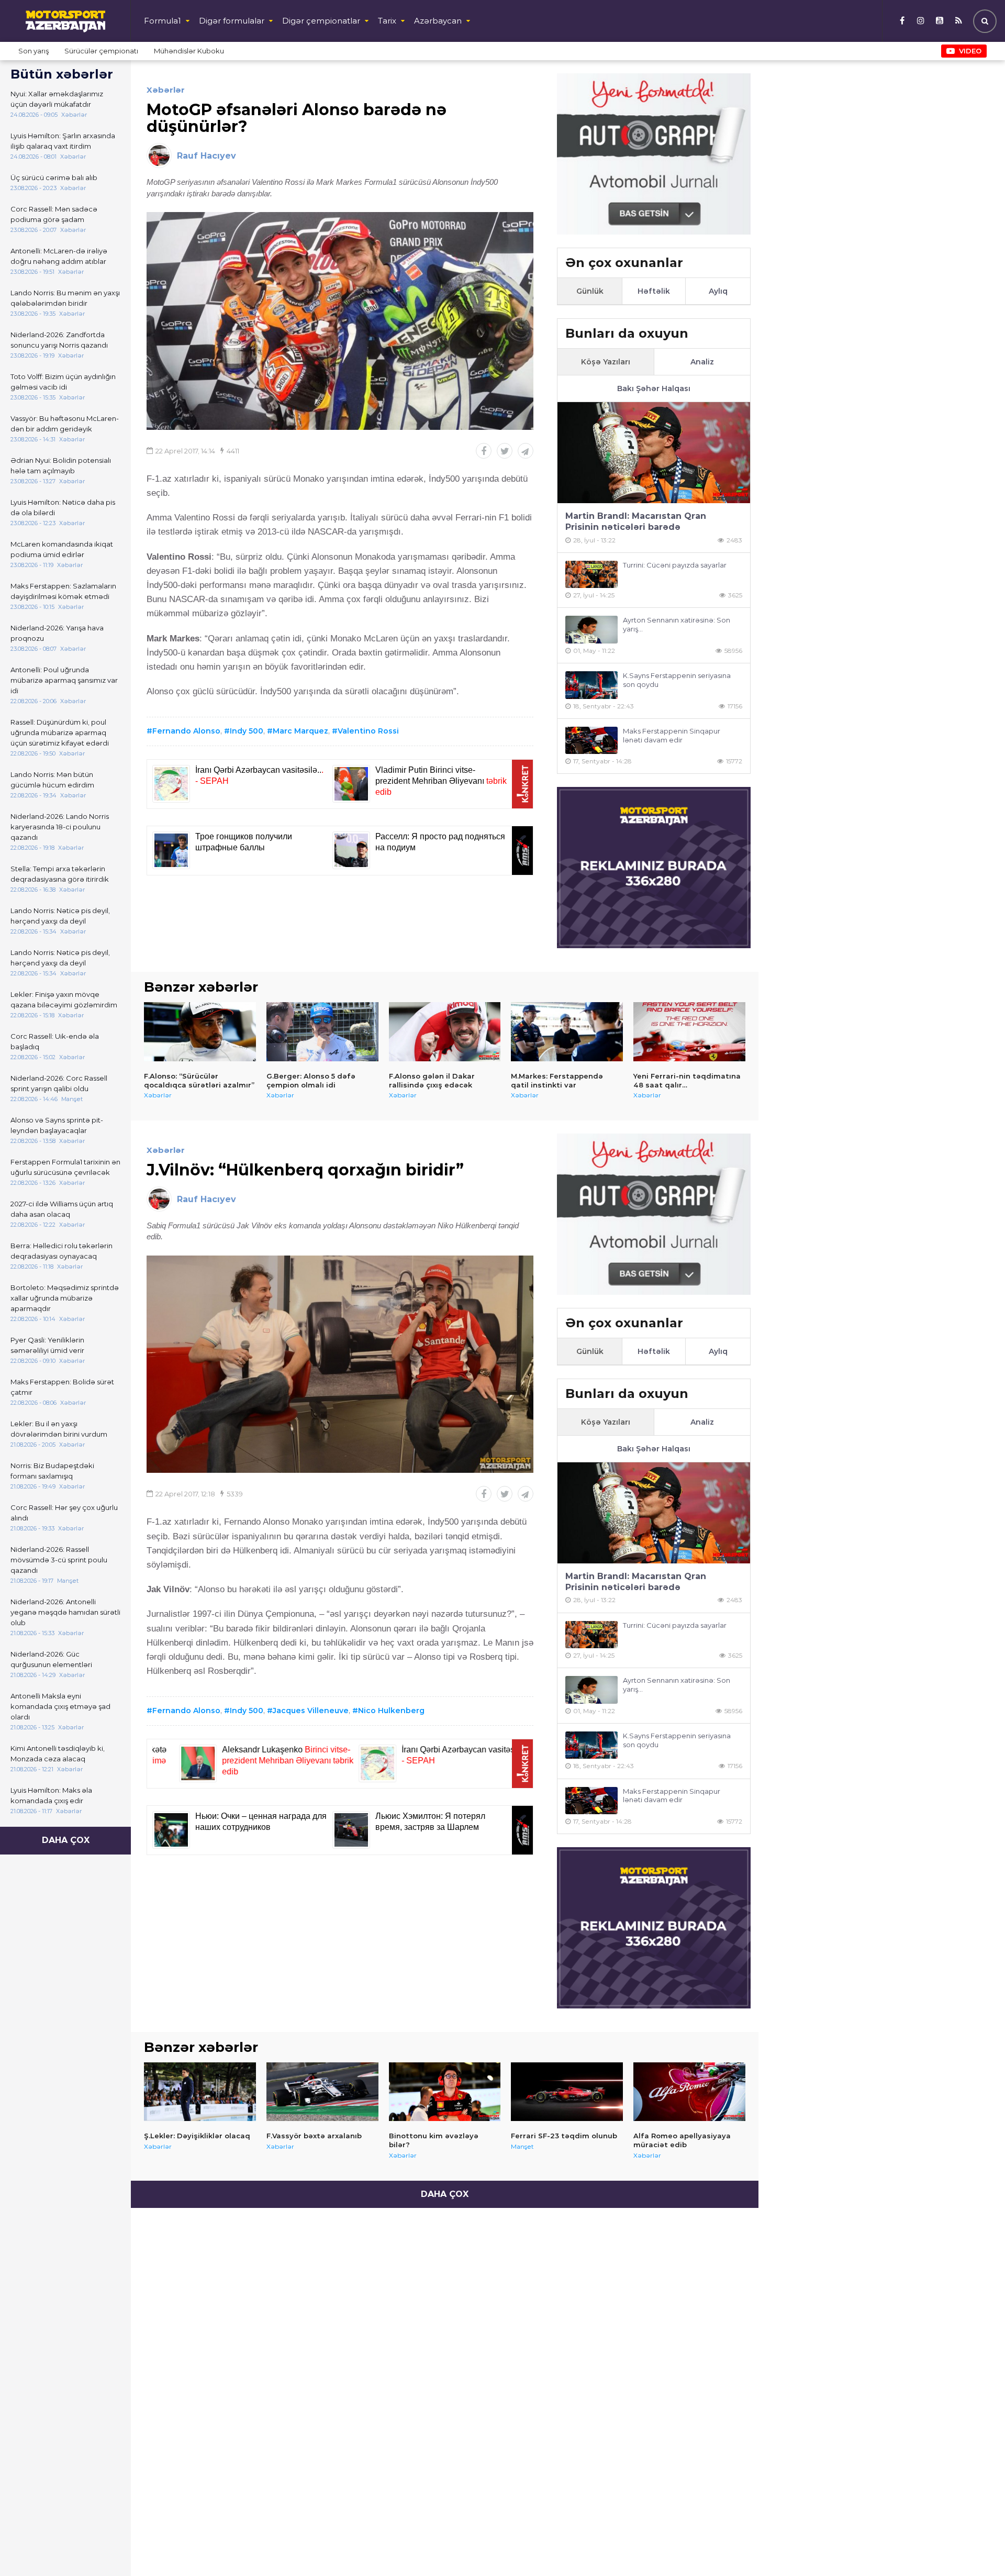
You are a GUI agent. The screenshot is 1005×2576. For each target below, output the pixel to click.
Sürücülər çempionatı (101, 51)
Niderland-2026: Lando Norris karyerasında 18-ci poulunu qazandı (60, 827)
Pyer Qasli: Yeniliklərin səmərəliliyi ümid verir (47, 1345)
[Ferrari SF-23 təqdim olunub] (567, 2092)
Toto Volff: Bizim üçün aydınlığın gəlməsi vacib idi (63, 382)
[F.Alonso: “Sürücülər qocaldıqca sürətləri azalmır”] (200, 1031)
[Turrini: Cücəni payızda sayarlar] (591, 575)
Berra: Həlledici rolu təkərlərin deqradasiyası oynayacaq (62, 1251)
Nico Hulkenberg (391, 1711)
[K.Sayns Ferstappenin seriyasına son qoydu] (591, 685)
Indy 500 (247, 731)
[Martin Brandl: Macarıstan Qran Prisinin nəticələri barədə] (654, 453)
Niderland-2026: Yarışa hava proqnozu (57, 633)
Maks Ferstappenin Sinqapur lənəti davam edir (672, 735)
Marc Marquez (300, 731)
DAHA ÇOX (66, 1840)
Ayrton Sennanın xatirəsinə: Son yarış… (677, 624)
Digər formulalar (232, 21)
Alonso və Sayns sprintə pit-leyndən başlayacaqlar (57, 1125)
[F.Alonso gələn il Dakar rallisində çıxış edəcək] (445, 1031)
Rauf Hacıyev (206, 156)
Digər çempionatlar (321, 21)
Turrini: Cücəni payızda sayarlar (675, 565)
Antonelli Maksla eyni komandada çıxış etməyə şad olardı (60, 1706)
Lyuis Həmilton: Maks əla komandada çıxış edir (51, 1795)
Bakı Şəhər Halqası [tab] (654, 388)
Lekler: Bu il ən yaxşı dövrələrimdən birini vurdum (59, 1429)
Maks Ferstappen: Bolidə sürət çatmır (62, 1387)
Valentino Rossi (368, 731)
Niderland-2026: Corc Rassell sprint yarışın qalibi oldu (59, 1083)
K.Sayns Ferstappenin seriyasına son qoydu (677, 680)
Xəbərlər (166, 90)
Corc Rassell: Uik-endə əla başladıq (55, 1041)
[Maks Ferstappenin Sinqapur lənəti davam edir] (591, 741)
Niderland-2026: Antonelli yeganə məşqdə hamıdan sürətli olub (65, 1612)
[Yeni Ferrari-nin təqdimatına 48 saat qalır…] (689, 1031)
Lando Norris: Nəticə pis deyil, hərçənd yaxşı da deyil (60, 916)
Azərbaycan (438, 21)
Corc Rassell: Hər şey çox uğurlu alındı (64, 1513)
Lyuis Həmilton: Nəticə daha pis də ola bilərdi (63, 507)
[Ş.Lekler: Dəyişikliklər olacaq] (200, 2092)
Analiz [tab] (702, 362)
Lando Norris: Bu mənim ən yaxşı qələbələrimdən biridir (65, 298)
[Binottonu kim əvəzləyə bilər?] (445, 2092)
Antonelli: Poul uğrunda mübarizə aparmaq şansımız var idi (64, 680)
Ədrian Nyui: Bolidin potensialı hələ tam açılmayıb (61, 465)
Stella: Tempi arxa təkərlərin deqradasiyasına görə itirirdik (60, 874)
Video (970, 51)
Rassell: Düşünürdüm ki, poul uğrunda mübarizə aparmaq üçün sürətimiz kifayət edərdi (60, 732)
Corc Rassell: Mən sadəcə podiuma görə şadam (54, 214)
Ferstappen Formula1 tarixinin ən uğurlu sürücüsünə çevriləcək (65, 1167)
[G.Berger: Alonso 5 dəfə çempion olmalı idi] (322, 1031)
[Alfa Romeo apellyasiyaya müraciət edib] (689, 2092)
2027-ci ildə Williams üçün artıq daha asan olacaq (62, 1209)
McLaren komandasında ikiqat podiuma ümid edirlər (62, 549)
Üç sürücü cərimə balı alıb (54, 177)
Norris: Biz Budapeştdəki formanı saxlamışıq (52, 1471)
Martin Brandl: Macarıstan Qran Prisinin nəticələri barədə (636, 521)
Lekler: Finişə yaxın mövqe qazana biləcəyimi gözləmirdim (64, 1000)
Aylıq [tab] (718, 291)
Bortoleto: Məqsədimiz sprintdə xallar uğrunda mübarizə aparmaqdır (65, 1298)
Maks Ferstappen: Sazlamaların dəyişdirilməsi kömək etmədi (63, 591)
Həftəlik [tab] (654, 291)
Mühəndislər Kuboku (189, 51)
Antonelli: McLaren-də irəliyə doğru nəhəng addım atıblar (59, 256)
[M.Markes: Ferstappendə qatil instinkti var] (567, 1031)
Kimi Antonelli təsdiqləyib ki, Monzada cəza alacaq (58, 1753)
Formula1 (163, 21)
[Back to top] (976, 2547)
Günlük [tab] (590, 291)
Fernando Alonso (186, 731)
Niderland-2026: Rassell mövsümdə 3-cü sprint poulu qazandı (59, 1560)
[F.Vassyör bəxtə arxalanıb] (322, 2092)
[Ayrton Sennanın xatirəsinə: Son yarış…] (591, 630)
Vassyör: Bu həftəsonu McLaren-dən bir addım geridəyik (65, 424)
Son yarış (33, 51)
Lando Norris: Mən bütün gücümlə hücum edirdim (52, 780)
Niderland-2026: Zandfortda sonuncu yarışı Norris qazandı (59, 340)
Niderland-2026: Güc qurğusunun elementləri (51, 1659)
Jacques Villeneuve (311, 1711)
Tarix (387, 21)
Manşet (522, 2146)
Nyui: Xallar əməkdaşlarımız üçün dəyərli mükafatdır (57, 99)
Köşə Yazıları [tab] (606, 362)
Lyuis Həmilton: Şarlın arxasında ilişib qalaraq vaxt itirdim (63, 141)
